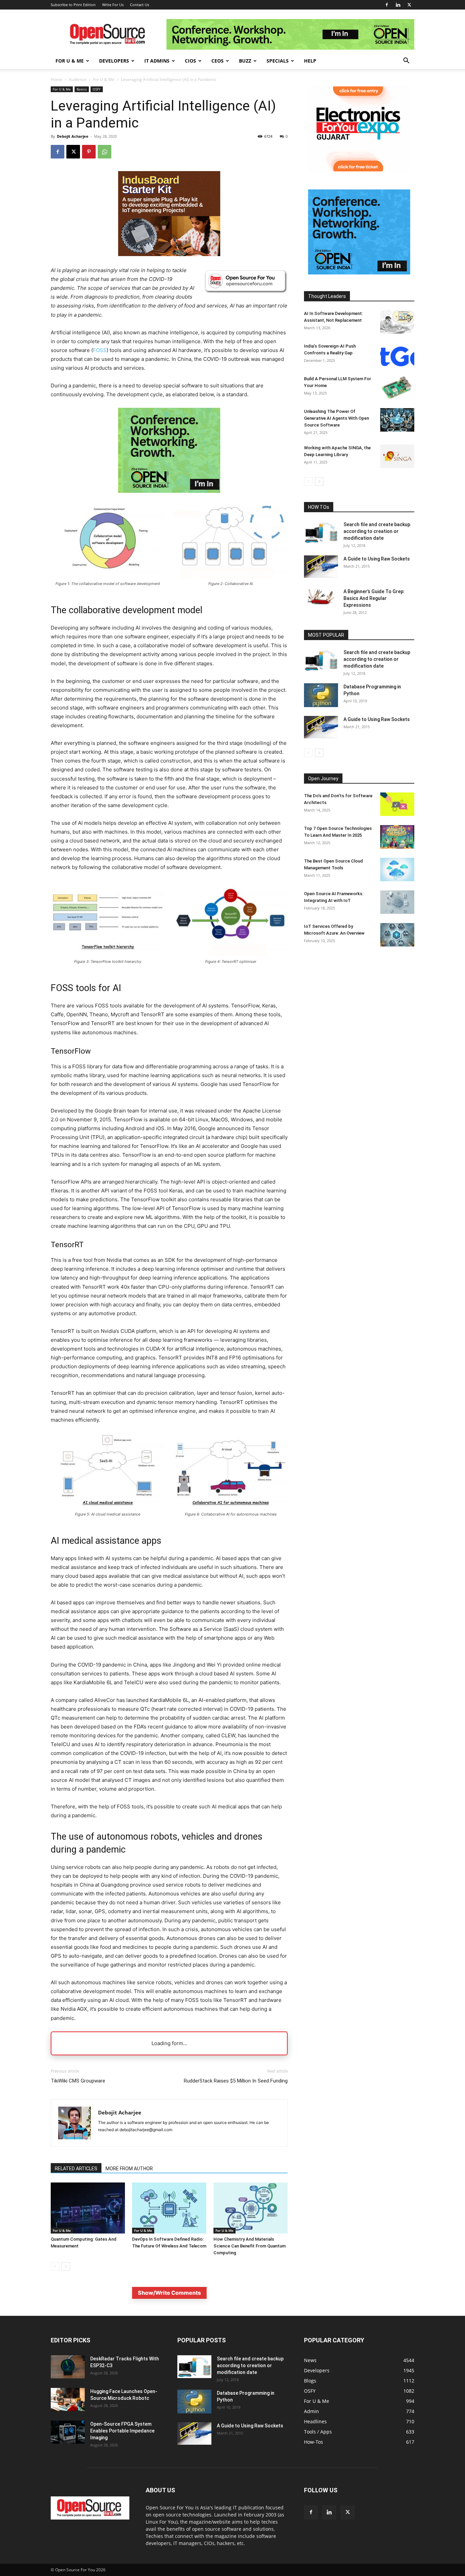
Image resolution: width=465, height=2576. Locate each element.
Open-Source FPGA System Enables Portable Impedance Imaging (122, 2431)
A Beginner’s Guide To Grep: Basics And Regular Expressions (374, 598)
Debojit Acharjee (73, 136)
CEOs (218, 61)
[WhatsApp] (105, 152)
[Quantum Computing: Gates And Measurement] (88, 2208)
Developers (114, 61)
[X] (409, 5)
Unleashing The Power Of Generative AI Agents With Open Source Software (336, 418)
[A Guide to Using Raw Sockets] (321, 567)
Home (57, 79)
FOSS (100, 350)
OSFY (97, 89)
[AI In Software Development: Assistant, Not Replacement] (397, 322)
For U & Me (70, 61)
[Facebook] (387, 5)
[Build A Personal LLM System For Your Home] (397, 387)
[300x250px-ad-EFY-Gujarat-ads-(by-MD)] (359, 170)
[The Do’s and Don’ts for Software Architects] (397, 804)
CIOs (190, 61)
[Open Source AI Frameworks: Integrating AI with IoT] (397, 902)
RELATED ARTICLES (76, 2169)
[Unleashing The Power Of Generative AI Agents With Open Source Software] (397, 420)
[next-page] (66, 2266)
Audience (78, 79)
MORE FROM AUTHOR (129, 2169)
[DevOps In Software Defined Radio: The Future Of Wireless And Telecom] (169, 2208)
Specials (278, 61)
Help (310, 61)
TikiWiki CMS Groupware (78, 2081)
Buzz (245, 61)
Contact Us (140, 5)
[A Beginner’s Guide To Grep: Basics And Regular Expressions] (321, 597)
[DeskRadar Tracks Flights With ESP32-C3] (68, 2367)
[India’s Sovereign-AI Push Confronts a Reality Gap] (397, 355)
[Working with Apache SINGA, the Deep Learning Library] (397, 456)
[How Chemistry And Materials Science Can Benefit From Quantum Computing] (251, 2208)
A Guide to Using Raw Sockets (377, 559)
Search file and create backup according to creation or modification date (377, 531)
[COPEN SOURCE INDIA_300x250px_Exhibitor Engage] (169, 498)
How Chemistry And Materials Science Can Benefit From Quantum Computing (250, 2246)
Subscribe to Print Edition (73, 5)
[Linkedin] (398, 5)
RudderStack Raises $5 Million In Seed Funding (236, 2081)
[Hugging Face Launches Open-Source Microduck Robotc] (68, 2400)
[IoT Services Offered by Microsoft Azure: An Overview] (397, 935)
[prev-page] (55, 2266)
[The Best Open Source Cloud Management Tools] (397, 869)
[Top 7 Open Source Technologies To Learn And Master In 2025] (397, 837)
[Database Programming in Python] (321, 695)
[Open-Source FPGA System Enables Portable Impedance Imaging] (68, 2432)
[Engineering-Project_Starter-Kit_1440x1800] (169, 254)
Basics (82, 89)
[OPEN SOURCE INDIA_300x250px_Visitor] (359, 273)
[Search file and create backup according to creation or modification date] (321, 532)
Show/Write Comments (169, 2293)
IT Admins (157, 61)
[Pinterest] (89, 152)
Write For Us (113, 5)
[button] (406, 61)
